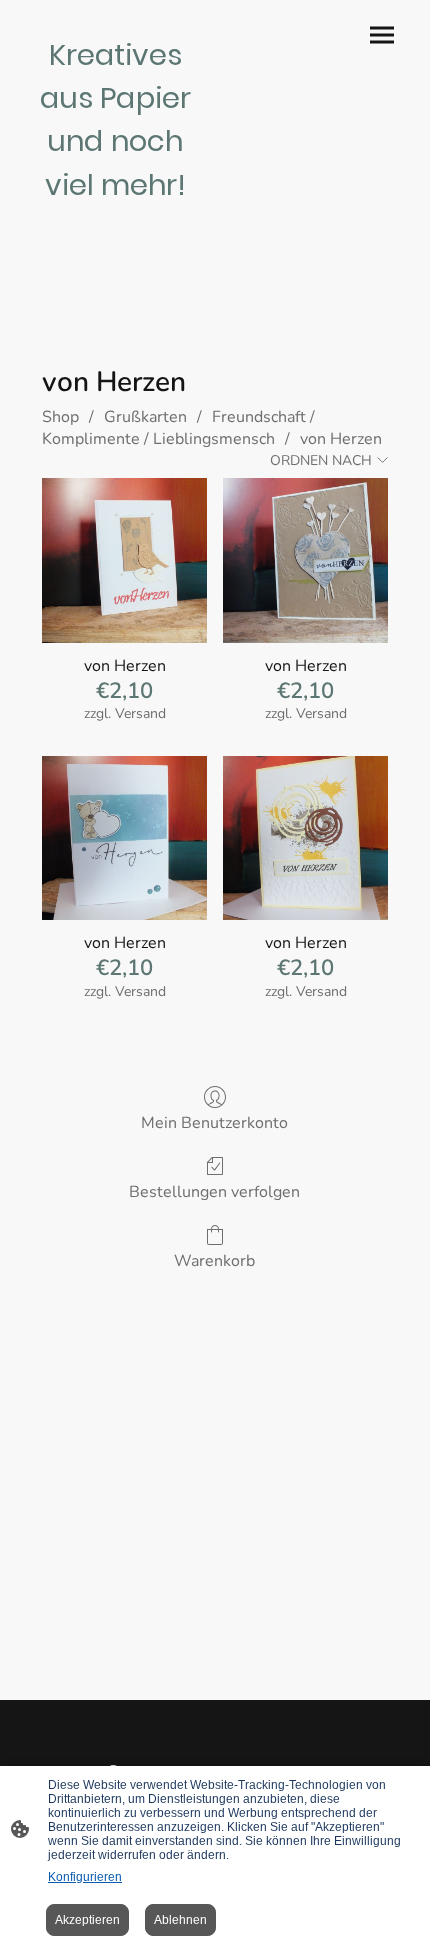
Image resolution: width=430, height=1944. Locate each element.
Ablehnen (180, 1920)
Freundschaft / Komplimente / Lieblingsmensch (178, 428)
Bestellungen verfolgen (214, 1191)
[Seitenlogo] (115, 215)
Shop (60, 417)
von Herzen (341, 439)
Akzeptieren (87, 1920)
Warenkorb (214, 1260)
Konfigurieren (85, 1877)
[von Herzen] (124, 560)
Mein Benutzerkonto (214, 1122)
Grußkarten (145, 417)
